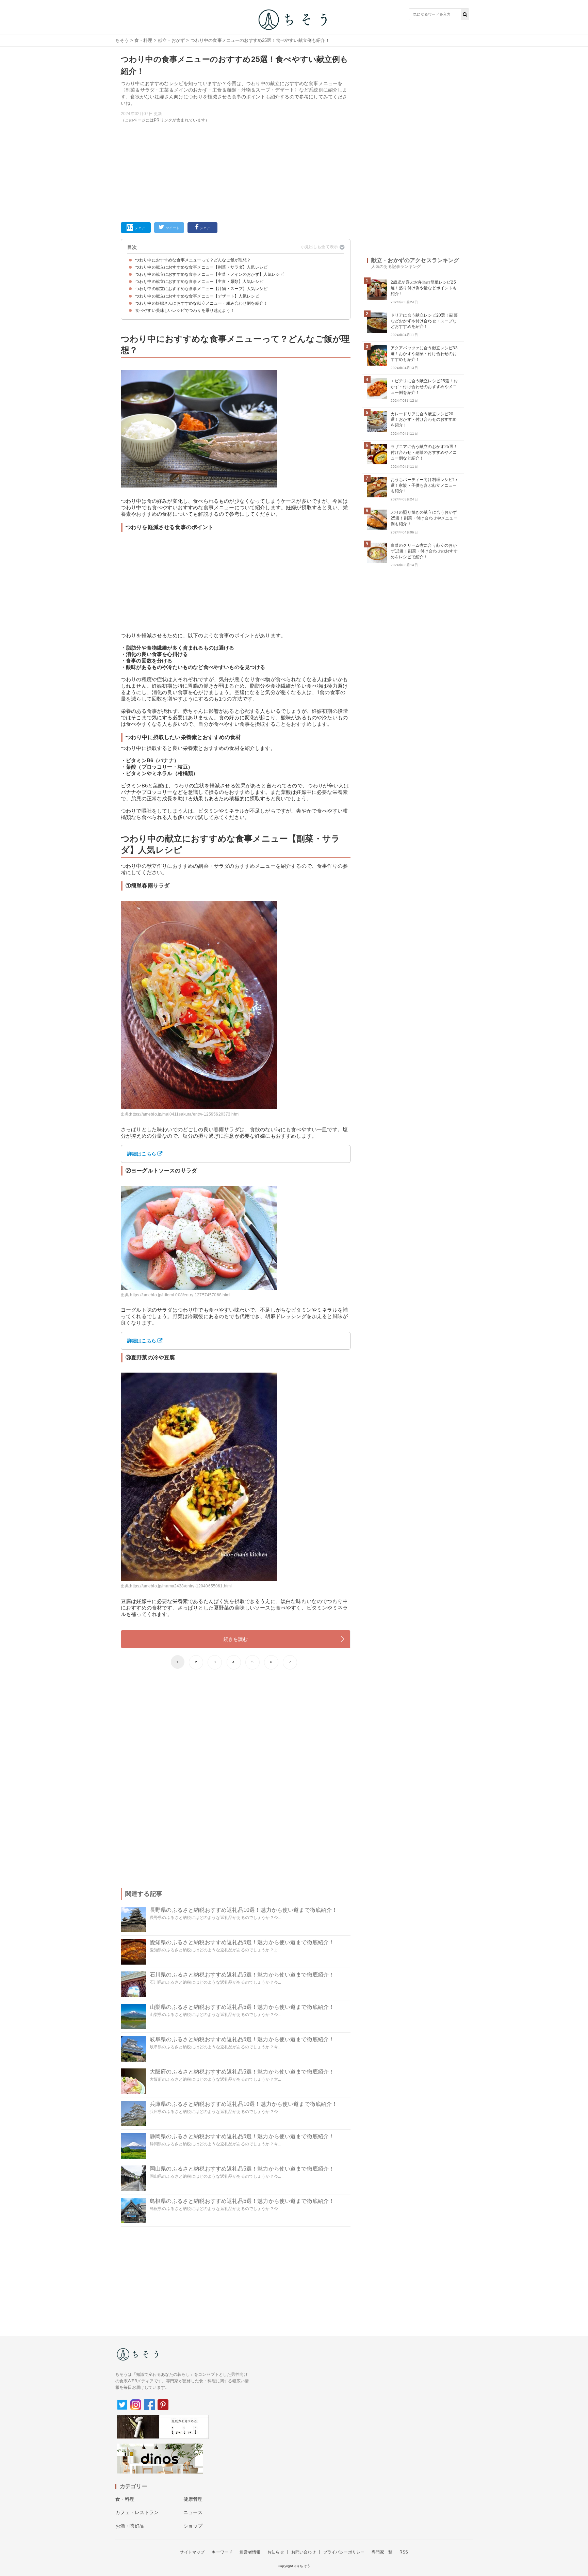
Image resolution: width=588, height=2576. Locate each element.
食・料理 (143, 40)
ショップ (193, 2526)
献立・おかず (171, 40)
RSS (404, 2552)
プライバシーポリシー (344, 2552)
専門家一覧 (382, 2552)
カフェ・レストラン (137, 2512)
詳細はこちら (142, 1154)
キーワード (222, 2552)
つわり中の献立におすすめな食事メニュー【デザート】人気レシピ (197, 296)
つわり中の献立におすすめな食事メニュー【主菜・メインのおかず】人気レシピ (210, 274)
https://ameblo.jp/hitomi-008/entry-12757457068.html (180, 1295)
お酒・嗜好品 (130, 2526)
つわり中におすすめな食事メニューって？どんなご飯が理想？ (193, 260)
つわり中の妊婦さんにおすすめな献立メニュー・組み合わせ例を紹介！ (201, 303)
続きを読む (236, 1639)
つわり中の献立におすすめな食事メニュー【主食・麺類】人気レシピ (199, 282)
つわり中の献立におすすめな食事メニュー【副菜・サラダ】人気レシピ (201, 267)
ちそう (122, 40)
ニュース (193, 2512)
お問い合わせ (304, 2552)
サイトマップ (192, 2552)
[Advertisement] (213, 1729)
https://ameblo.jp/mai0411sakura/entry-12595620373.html (185, 1114)
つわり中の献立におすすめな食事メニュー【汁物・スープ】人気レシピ (201, 289)
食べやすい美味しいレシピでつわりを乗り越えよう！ (185, 310)
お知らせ (276, 2552)
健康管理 (193, 2499)
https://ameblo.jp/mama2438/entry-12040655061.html (181, 1586)
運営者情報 (250, 2552)
